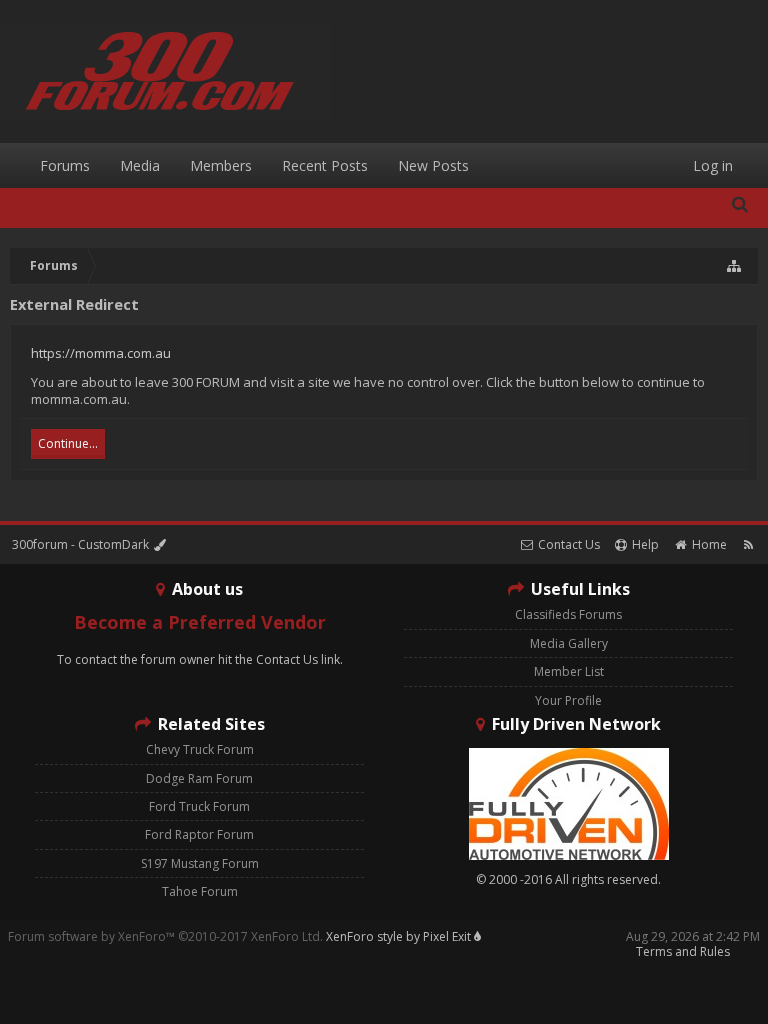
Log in (713, 165)
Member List (569, 671)
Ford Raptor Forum (199, 834)
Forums (65, 165)
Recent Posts (325, 165)
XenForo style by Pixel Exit (400, 936)
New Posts (433, 165)
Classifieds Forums (568, 614)
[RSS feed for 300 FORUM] (748, 544)
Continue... (68, 443)
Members (221, 165)
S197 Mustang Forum (200, 863)
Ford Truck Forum (199, 806)
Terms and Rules (683, 951)
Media (140, 165)
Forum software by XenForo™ (165, 936)
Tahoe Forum (200, 891)
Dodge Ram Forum (199, 778)
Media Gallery (569, 643)
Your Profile (568, 700)
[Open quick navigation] (735, 266)
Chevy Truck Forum (200, 749)
